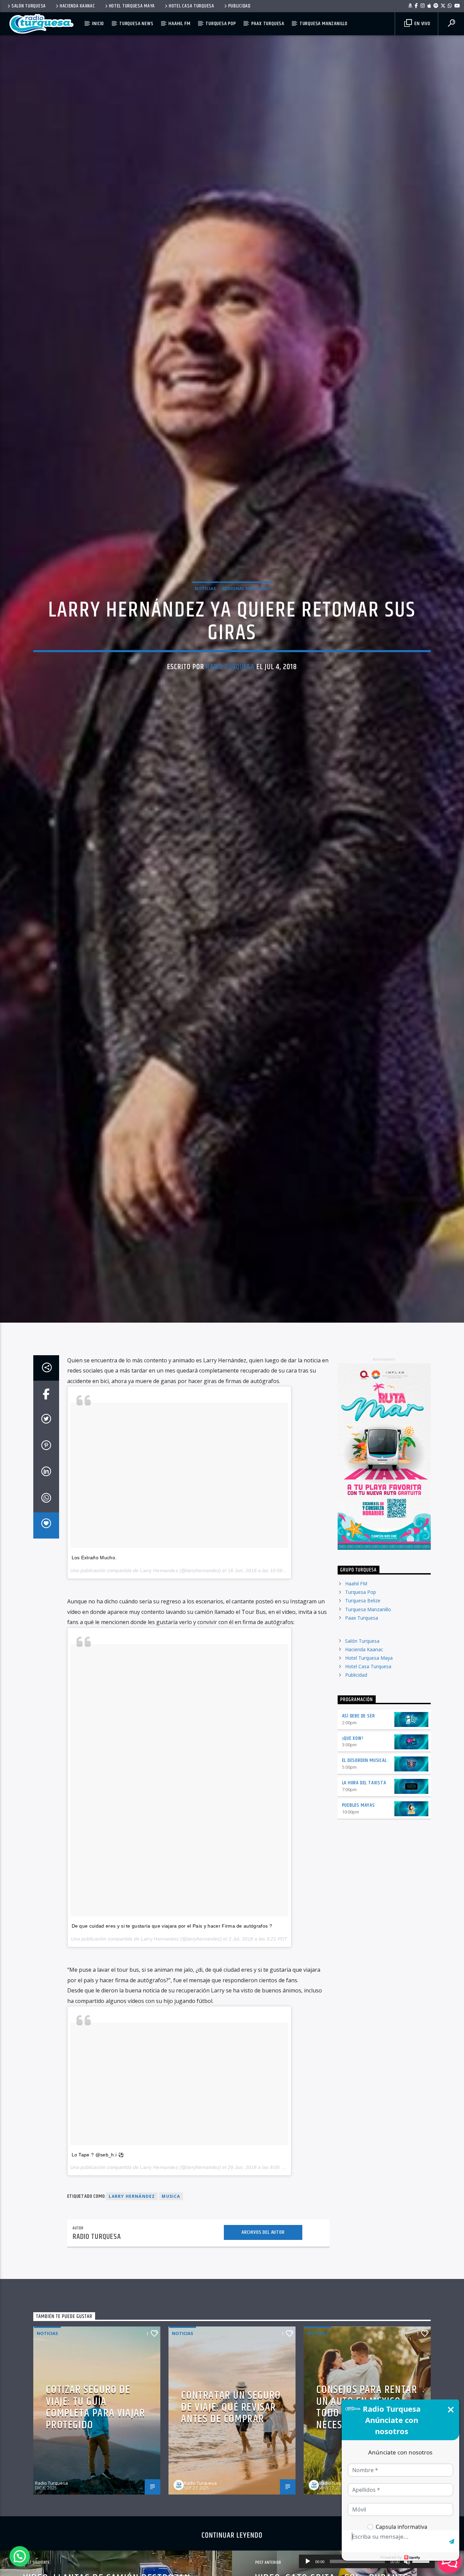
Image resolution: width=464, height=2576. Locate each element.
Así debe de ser (359, 1846)
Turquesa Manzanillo (324, 24)
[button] (20, 2556)
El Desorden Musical (364, 1890)
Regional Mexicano (246, 648)
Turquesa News (136, 24)
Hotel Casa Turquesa (192, 6)
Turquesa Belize (363, 1731)
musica (171, 2326)
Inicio (98, 24)
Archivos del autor (263, 2362)
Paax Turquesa (268, 24)
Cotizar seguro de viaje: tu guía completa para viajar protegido (95, 2537)
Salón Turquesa (29, 6)
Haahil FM (179, 24)
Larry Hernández (132, 2326)
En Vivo (422, 24)
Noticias (205, 648)
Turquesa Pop (221, 24)
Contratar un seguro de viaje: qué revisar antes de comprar (231, 2537)
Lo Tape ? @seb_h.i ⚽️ (98, 2284)
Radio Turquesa (230, 727)
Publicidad (239, 6)
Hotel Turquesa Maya (132, 6)
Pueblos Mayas (359, 1935)
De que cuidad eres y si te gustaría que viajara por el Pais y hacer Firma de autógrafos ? (172, 2056)
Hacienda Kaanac (77, 6)
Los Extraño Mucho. (94, 1688)
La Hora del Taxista (364, 1913)
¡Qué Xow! (353, 1868)
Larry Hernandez (159, 1700)
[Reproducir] (308, 2561)
